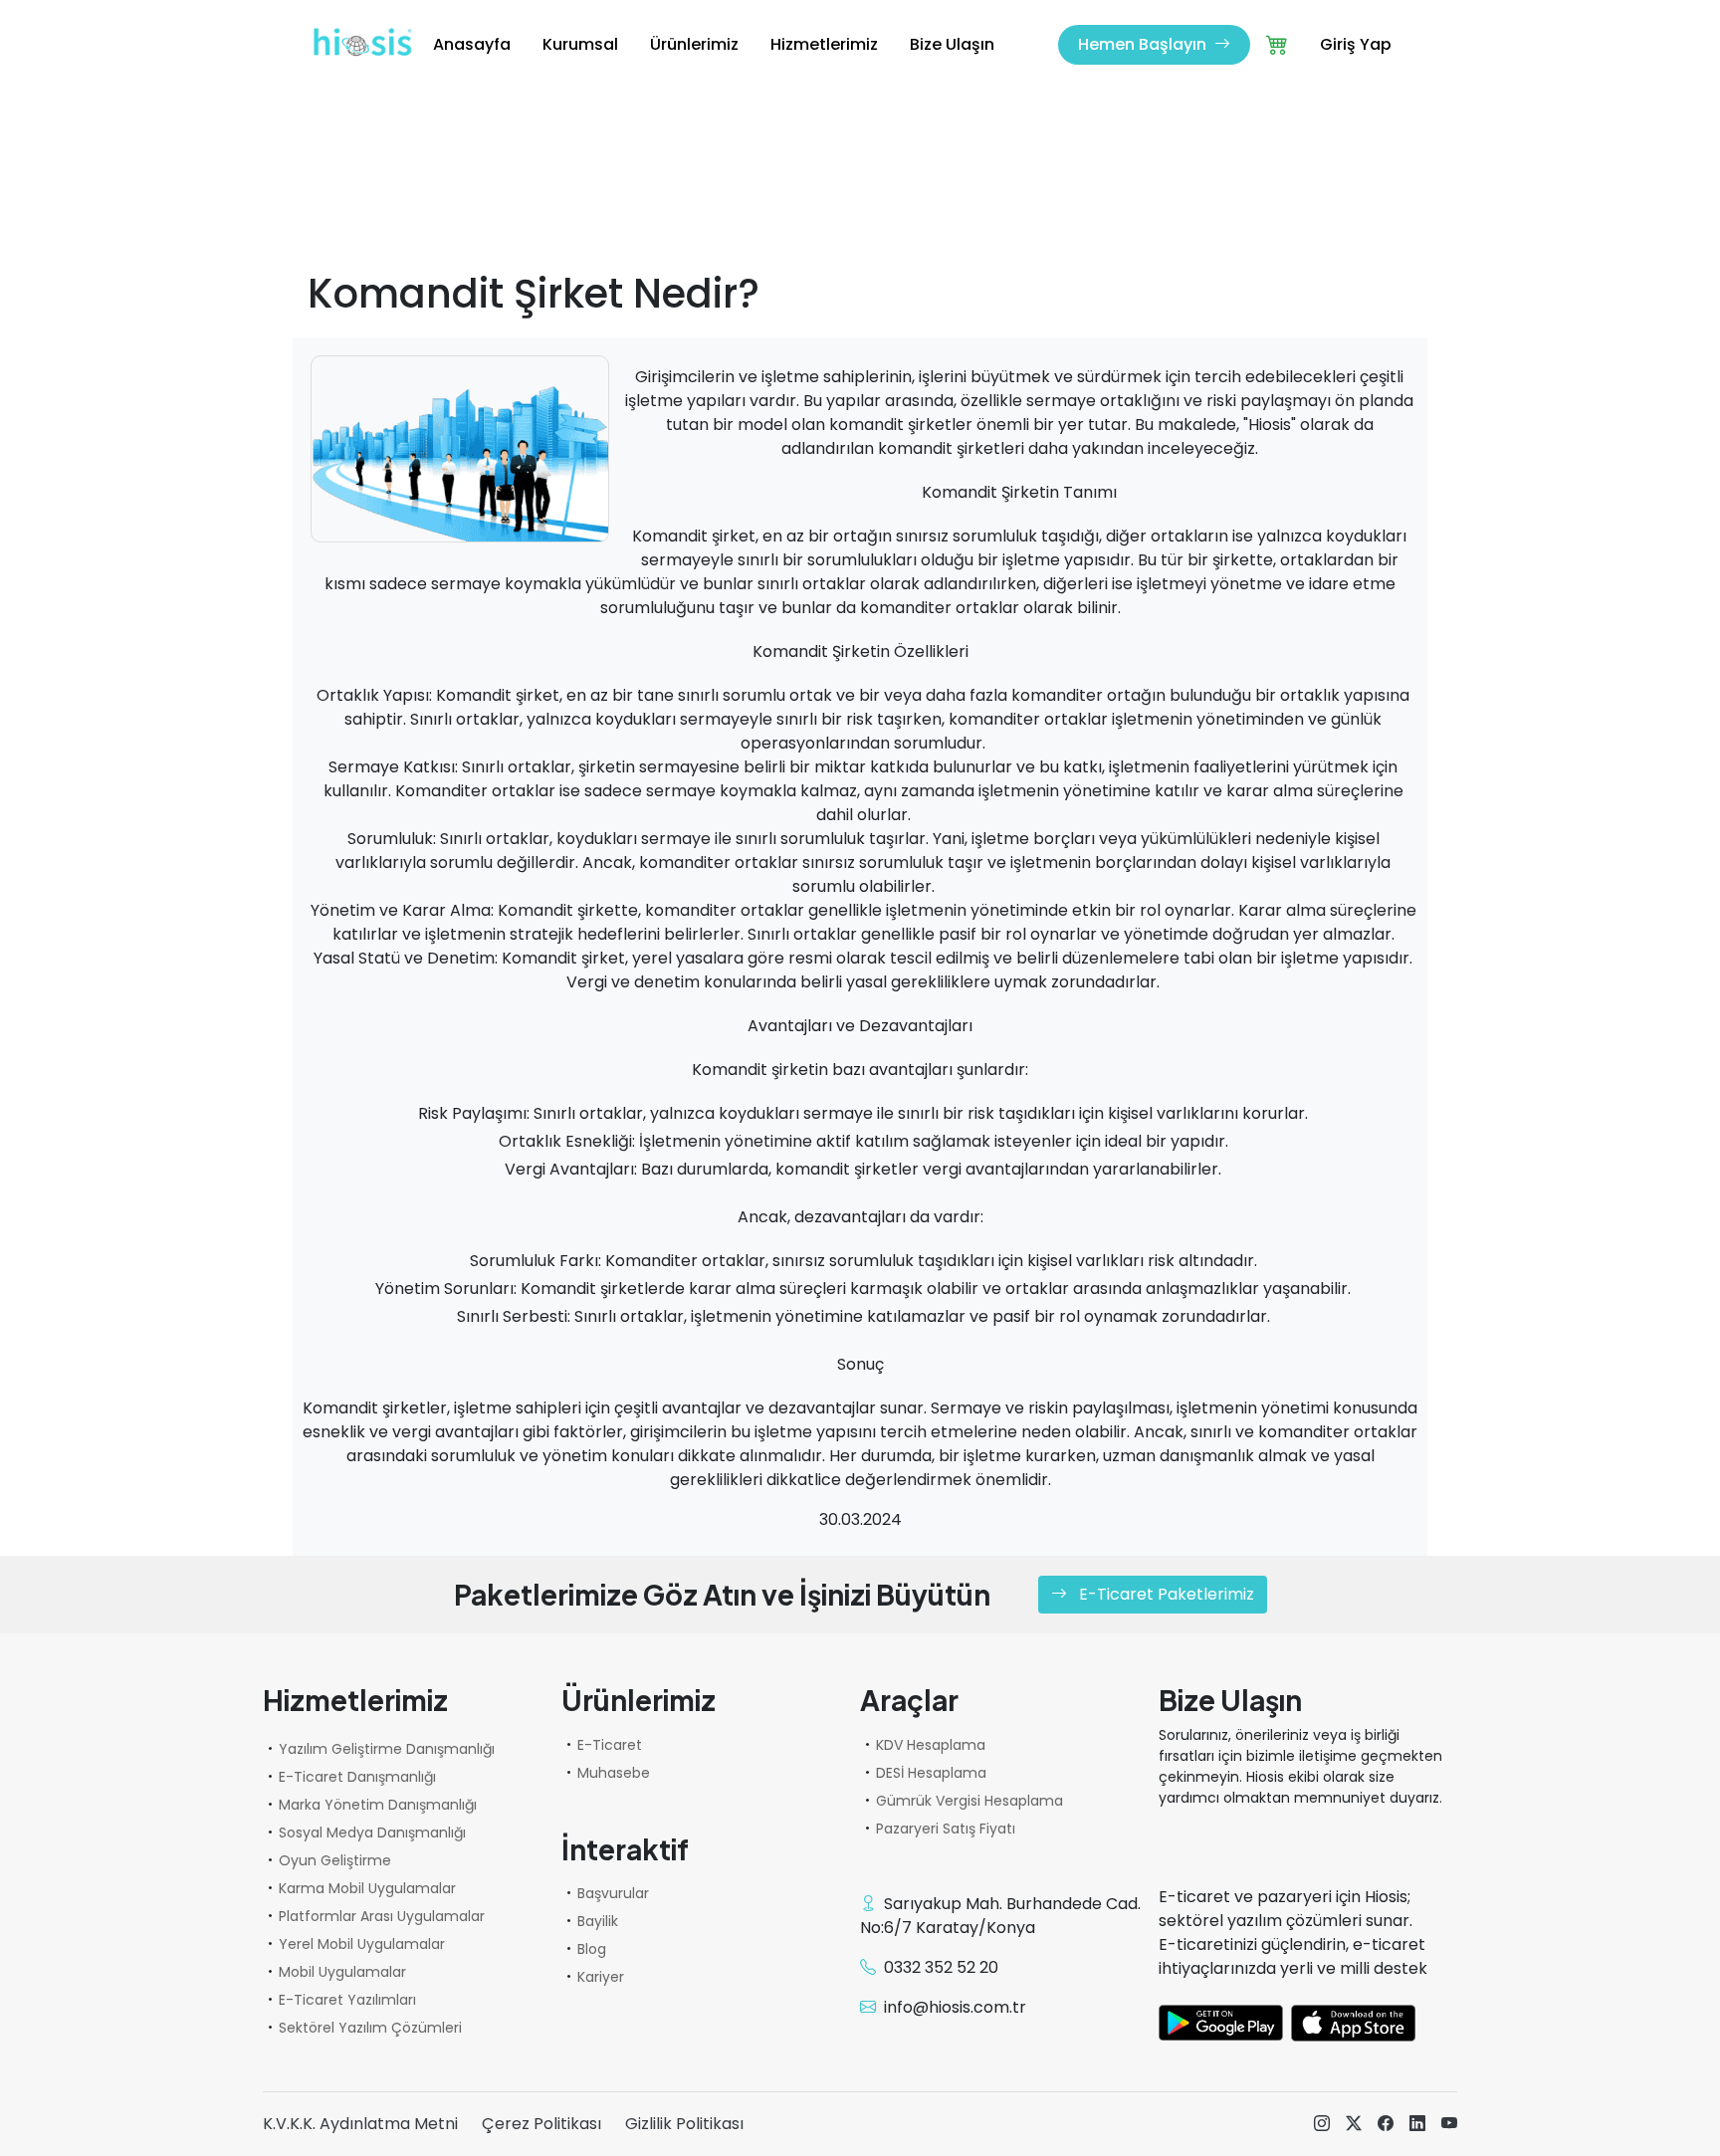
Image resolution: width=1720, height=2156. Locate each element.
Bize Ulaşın (952, 44)
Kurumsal (580, 44)
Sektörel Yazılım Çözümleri (370, 2028)
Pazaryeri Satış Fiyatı (946, 1829)
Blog (592, 1949)
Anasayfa (472, 44)
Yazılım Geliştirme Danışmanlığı (387, 1749)
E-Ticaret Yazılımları (347, 2000)
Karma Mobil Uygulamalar (367, 1888)
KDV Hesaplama (931, 1745)
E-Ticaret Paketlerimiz (1165, 1594)
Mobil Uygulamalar (342, 1972)
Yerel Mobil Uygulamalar (362, 1944)
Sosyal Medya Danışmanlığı (372, 1833)
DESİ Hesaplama (931, 1773)
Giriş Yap (1356, 44)
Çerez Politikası (541, 2124)
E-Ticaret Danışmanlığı (357, 1777)
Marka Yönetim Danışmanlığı (378, 1805)
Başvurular (613, 1893)
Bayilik (598, 1921)
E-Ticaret (610, 1745)
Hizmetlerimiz (824, 44)
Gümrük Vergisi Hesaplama (969, 1801)
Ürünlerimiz (694, 44)
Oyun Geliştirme (335, 1860)
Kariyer (601, 1977)
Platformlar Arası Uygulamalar (382, 1916)
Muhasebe (614, 1773)
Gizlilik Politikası (684, 2124)
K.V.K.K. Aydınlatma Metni (360, 2124)
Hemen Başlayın (1144, 44)
